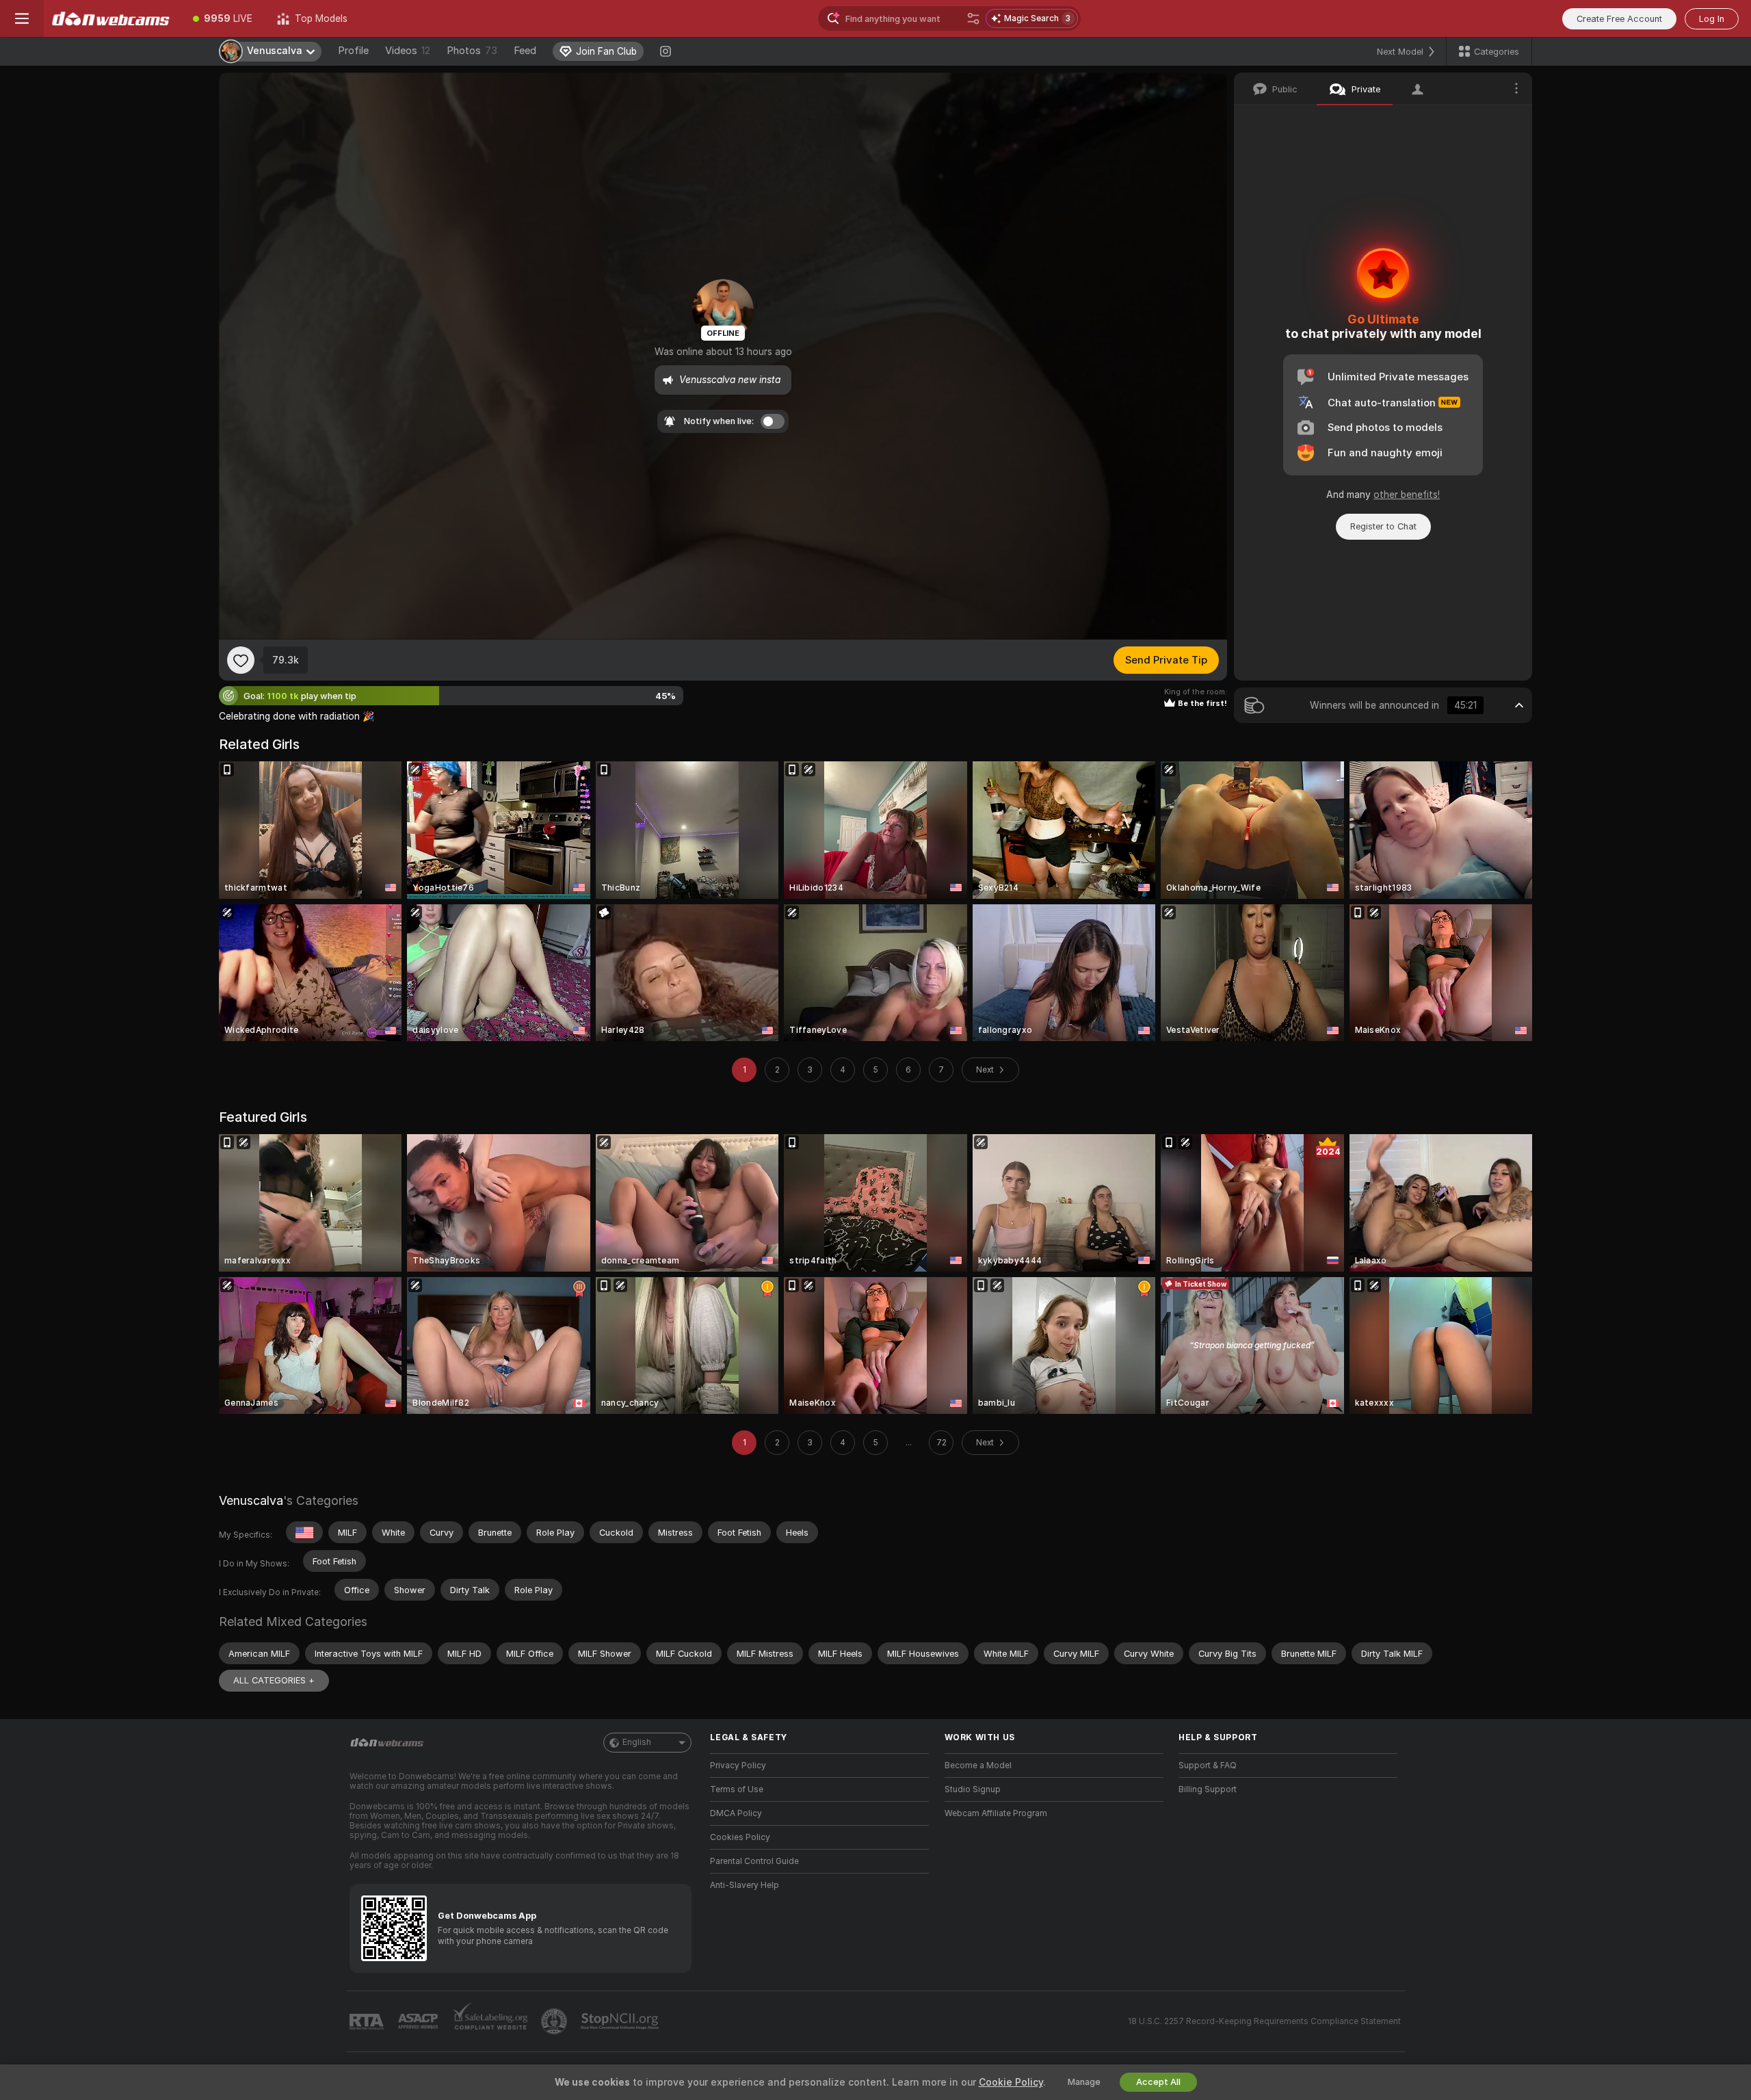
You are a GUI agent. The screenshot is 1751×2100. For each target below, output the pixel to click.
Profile (353, 51)
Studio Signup (973, 1789)
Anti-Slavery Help (745, 1885)
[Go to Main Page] (112, 18)
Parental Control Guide (754, 1861)
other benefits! (1407, 495)
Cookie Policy (1011, 2082)
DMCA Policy (736, 1813)
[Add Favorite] (241, 660)
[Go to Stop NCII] (621, 2021)
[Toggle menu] (22, 18)
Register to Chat (1383, 526)
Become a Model (978, 1766)
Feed (525, 51)
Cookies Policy (740, 1837)
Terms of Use (737, 1789)
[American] (304, 1532)
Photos (472, 51)
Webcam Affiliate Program (996, 1813)
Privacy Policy (738, 1766)
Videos (408, 51)
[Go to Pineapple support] (555, 2021)
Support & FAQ (1208, 1766)
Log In (1712, 19)
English (637, 1742)
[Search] (973, 18)
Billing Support (1208, 1789)
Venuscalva (251, 1500)
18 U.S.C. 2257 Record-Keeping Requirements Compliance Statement (1264, 2021)
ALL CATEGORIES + (274, 1680)
